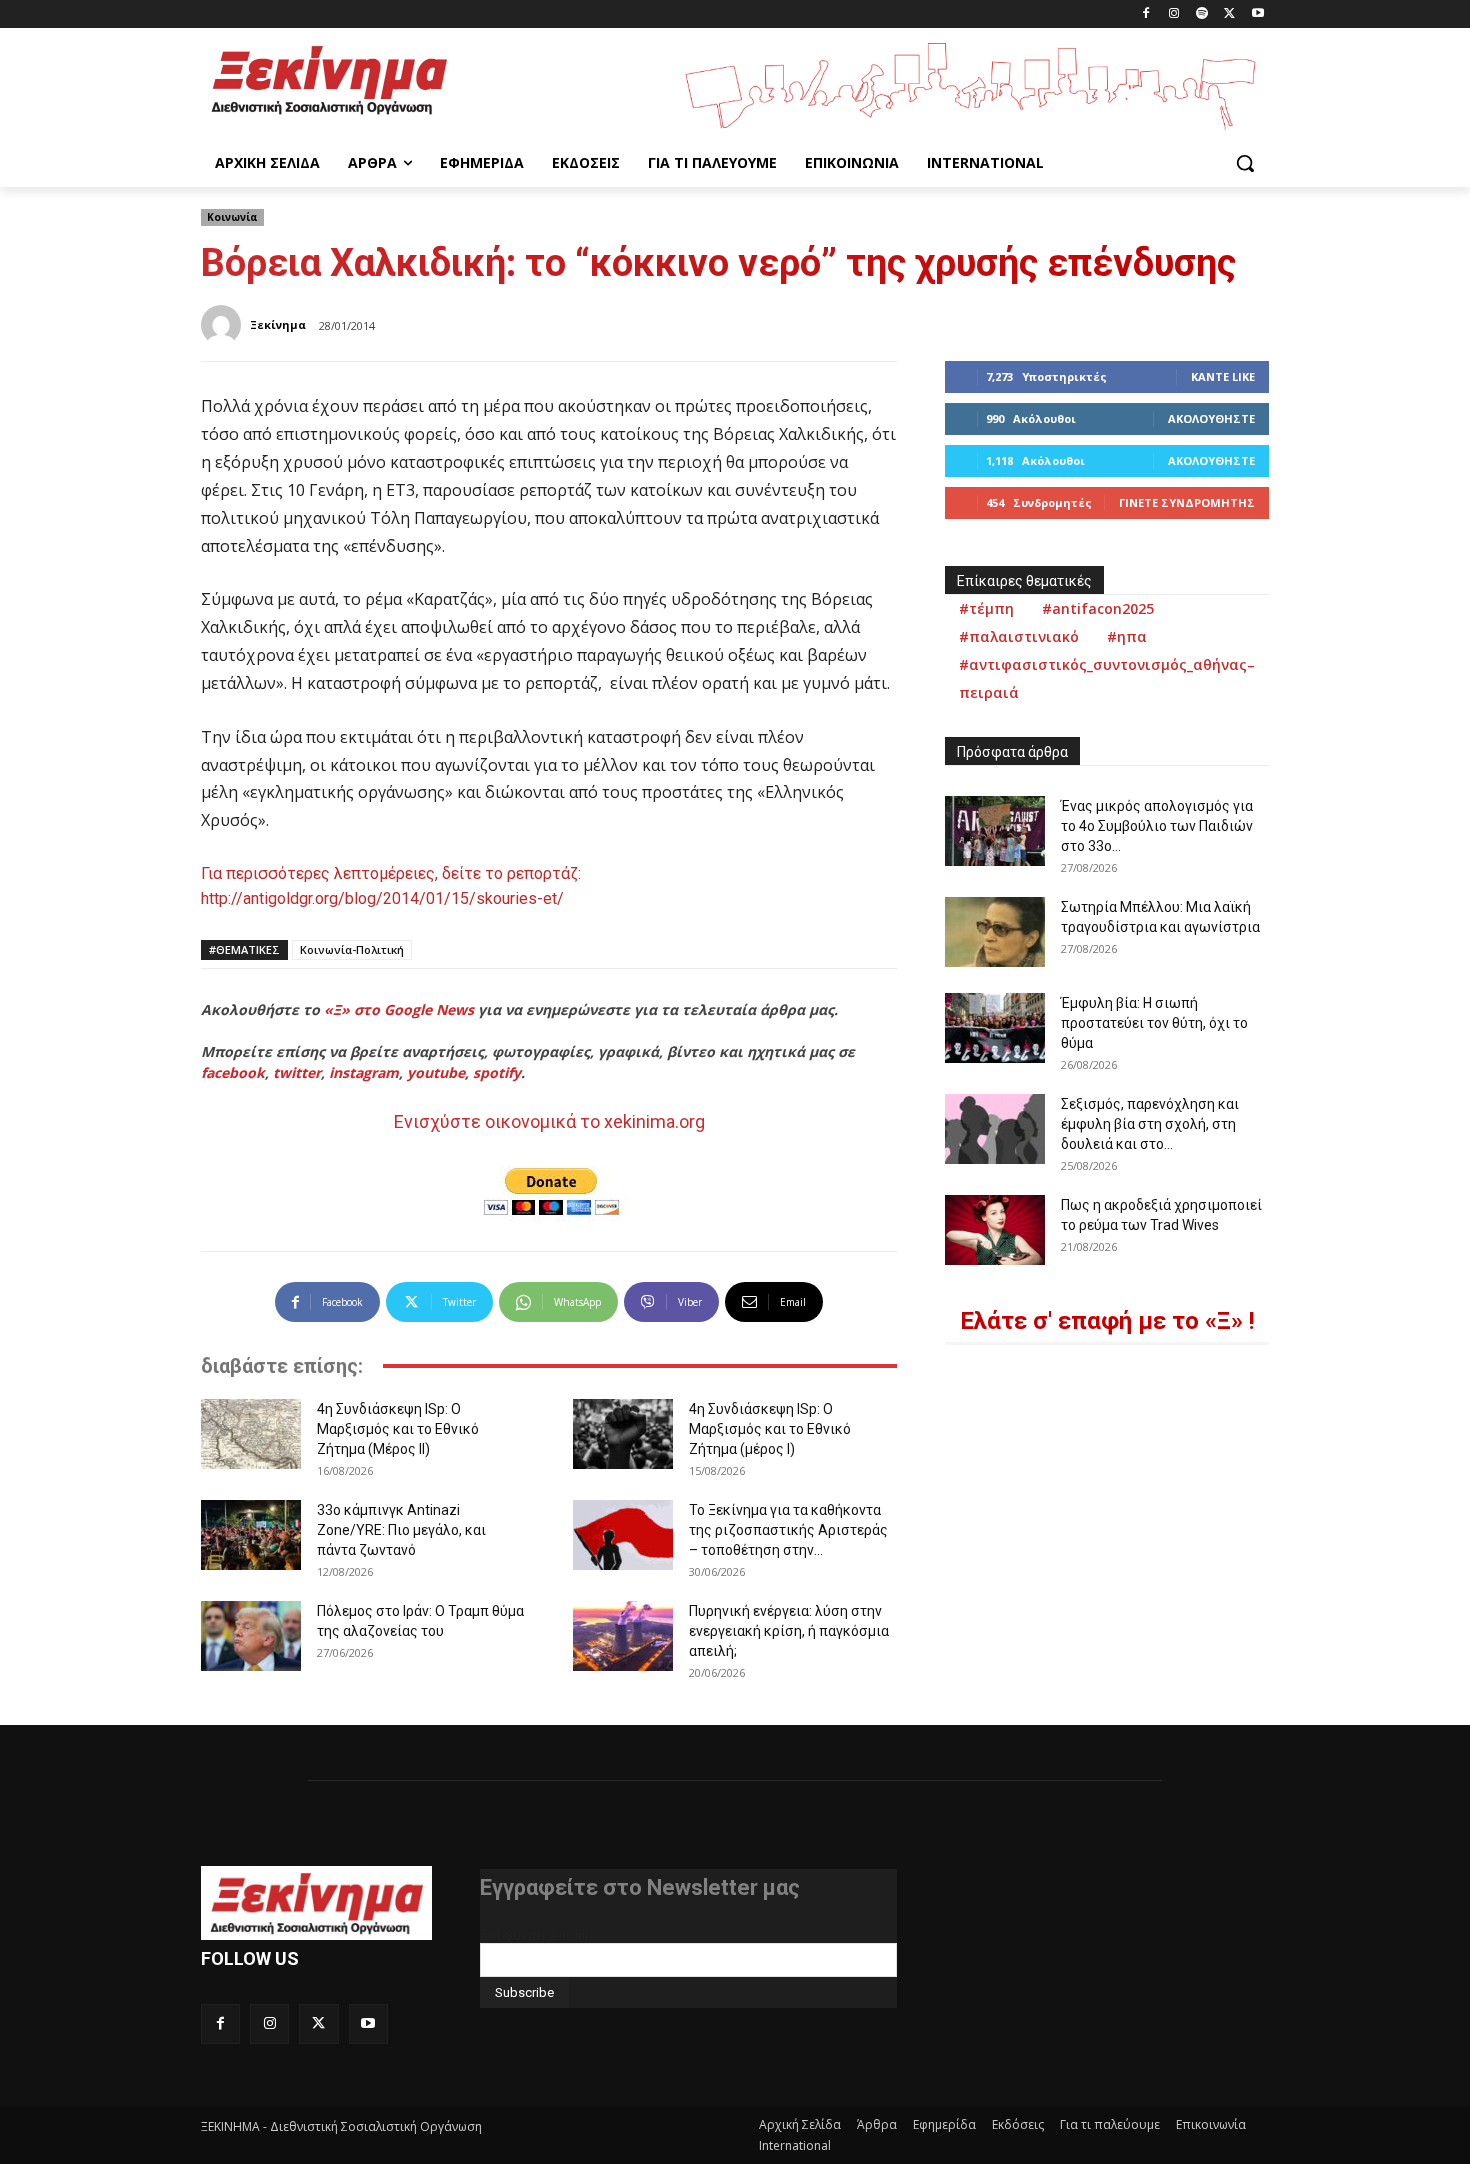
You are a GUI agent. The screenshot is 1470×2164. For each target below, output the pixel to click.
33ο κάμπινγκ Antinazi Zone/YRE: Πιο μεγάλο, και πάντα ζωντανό (401, 1530)
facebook (233, 1072)
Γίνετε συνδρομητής (1187, 502)
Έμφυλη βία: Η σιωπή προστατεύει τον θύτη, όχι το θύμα (1154, 1023)
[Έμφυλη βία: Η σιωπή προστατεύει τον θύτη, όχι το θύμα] (995, 1028)
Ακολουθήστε (1211, 418)
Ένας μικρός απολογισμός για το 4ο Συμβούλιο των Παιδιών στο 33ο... (1157, 826)
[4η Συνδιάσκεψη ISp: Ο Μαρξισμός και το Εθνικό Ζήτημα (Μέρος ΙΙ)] (251, 1434)
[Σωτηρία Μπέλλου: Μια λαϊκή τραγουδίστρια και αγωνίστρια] (995, 932)
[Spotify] (1202, 14)
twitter (297, 1072)
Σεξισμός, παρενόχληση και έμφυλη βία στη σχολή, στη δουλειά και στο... (1150, 1124)
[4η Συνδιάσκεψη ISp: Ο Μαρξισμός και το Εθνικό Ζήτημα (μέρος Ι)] (623, 1434)
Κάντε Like (1223, 376)
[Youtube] (1257, 14)
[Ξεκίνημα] (224, 325)
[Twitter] (1229, 14)
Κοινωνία (232, 217)
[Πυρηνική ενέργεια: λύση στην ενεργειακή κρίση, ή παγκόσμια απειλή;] (623, 1636)
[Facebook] (1146, 14)
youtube (436, 1072)
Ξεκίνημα (278, 324)
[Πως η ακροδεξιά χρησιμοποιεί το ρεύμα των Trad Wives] (995, 1230)
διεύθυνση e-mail (534, 1935)
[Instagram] (1174, 14)
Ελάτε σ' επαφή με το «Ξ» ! (1107, 1321)
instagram (364, 1072)
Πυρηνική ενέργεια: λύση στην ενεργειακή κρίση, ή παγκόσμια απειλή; (789, 1631)
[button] (1245, 163)
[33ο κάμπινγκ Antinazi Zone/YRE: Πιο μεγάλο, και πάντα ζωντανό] (251, 1535)
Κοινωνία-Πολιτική (352, 949)
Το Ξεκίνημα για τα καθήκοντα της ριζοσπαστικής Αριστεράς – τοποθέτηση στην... (788, 1530)
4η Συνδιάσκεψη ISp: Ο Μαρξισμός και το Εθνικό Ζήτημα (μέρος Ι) (770, 1429)
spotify (497, 1072)
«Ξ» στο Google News (399, 1009)
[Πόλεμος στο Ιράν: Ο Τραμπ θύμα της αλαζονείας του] (251, 1636)
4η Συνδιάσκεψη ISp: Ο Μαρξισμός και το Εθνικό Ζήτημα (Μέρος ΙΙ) (398, 1429)
